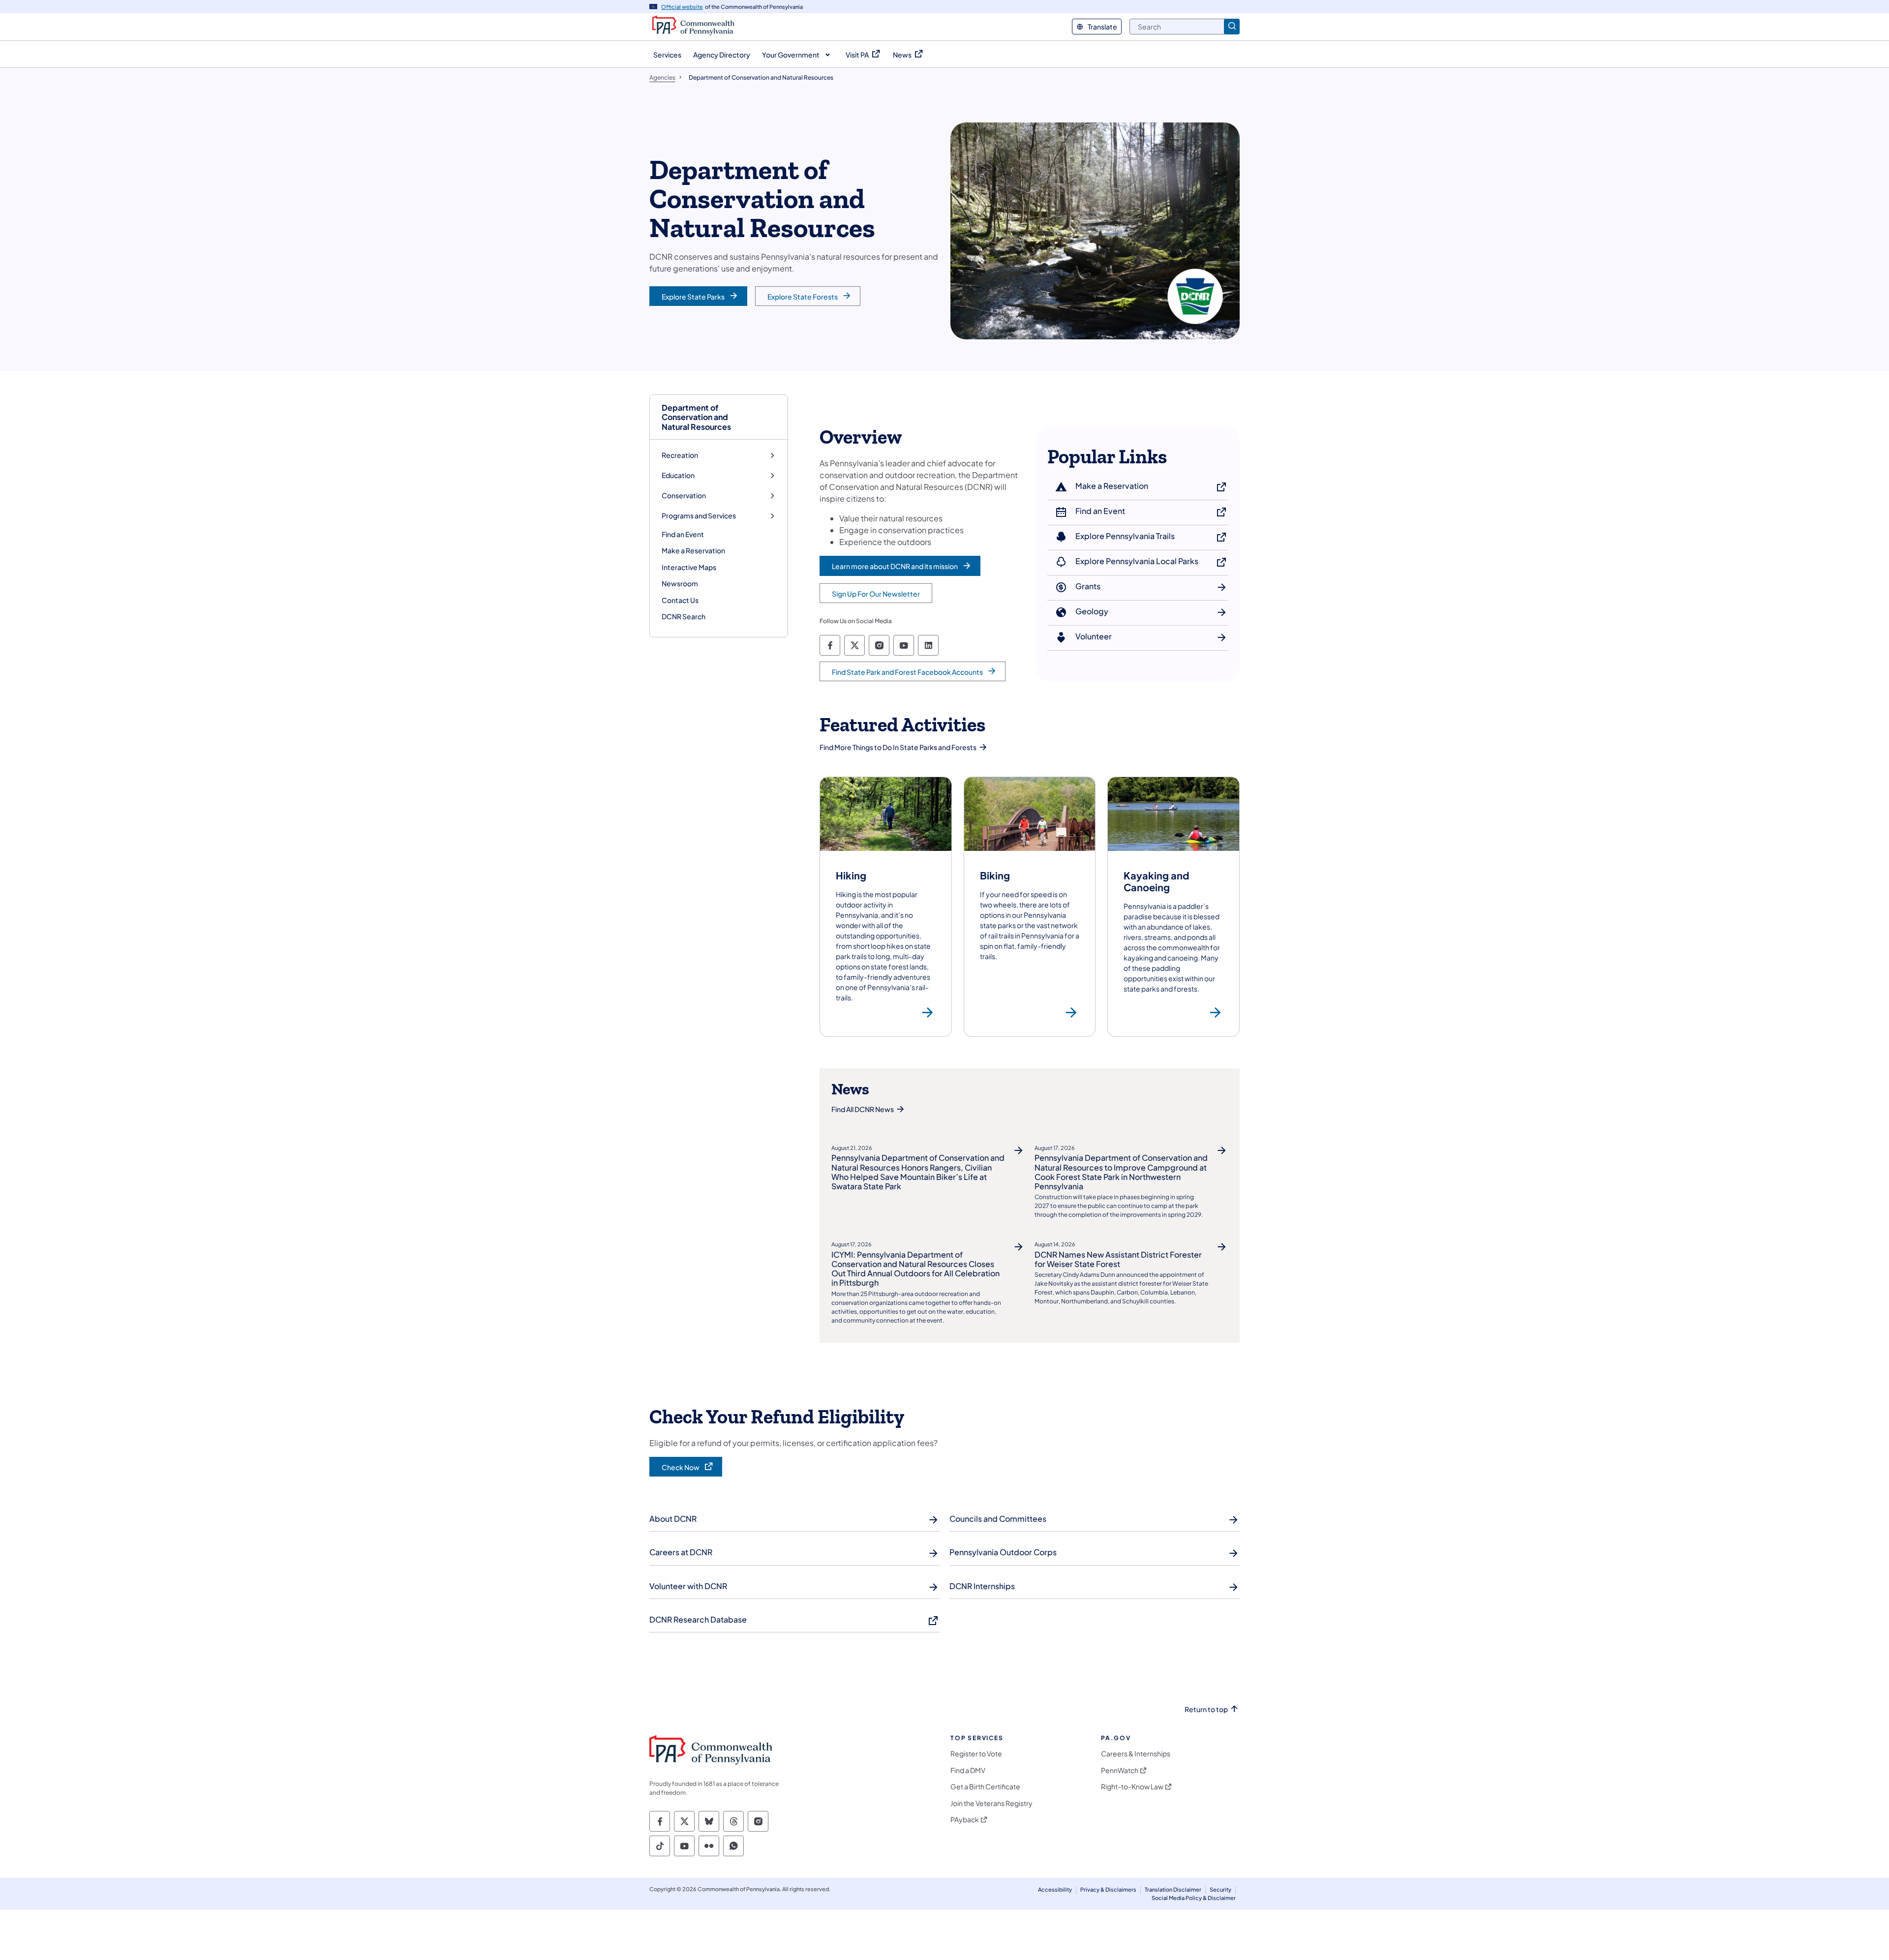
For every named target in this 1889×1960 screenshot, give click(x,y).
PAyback (965, 1820)
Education (678, 475)
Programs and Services (699, 516)
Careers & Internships (1136, 1754)
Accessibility (1055, 1889)
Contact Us (680, 600)
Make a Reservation (693, 550)
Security (1220, 1889)
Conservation (684, 496)
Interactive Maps (689, 567)
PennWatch (1120, 1770)
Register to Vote (976, 1754)
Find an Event (683, 534)
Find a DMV (968, 1770)
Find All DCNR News (863, 1109)
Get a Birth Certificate (985, 1787)
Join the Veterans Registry (991, 1803)
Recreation (680, 455)
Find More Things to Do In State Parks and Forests (898, 747)
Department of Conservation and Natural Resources (696, 417)
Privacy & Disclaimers (1108, 1889)
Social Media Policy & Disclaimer (1194, 1898)
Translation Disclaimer (1173, 1889)
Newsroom (680, 583)
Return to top (1206, 1709)
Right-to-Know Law (1132, 1787)
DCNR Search (684, 616)
